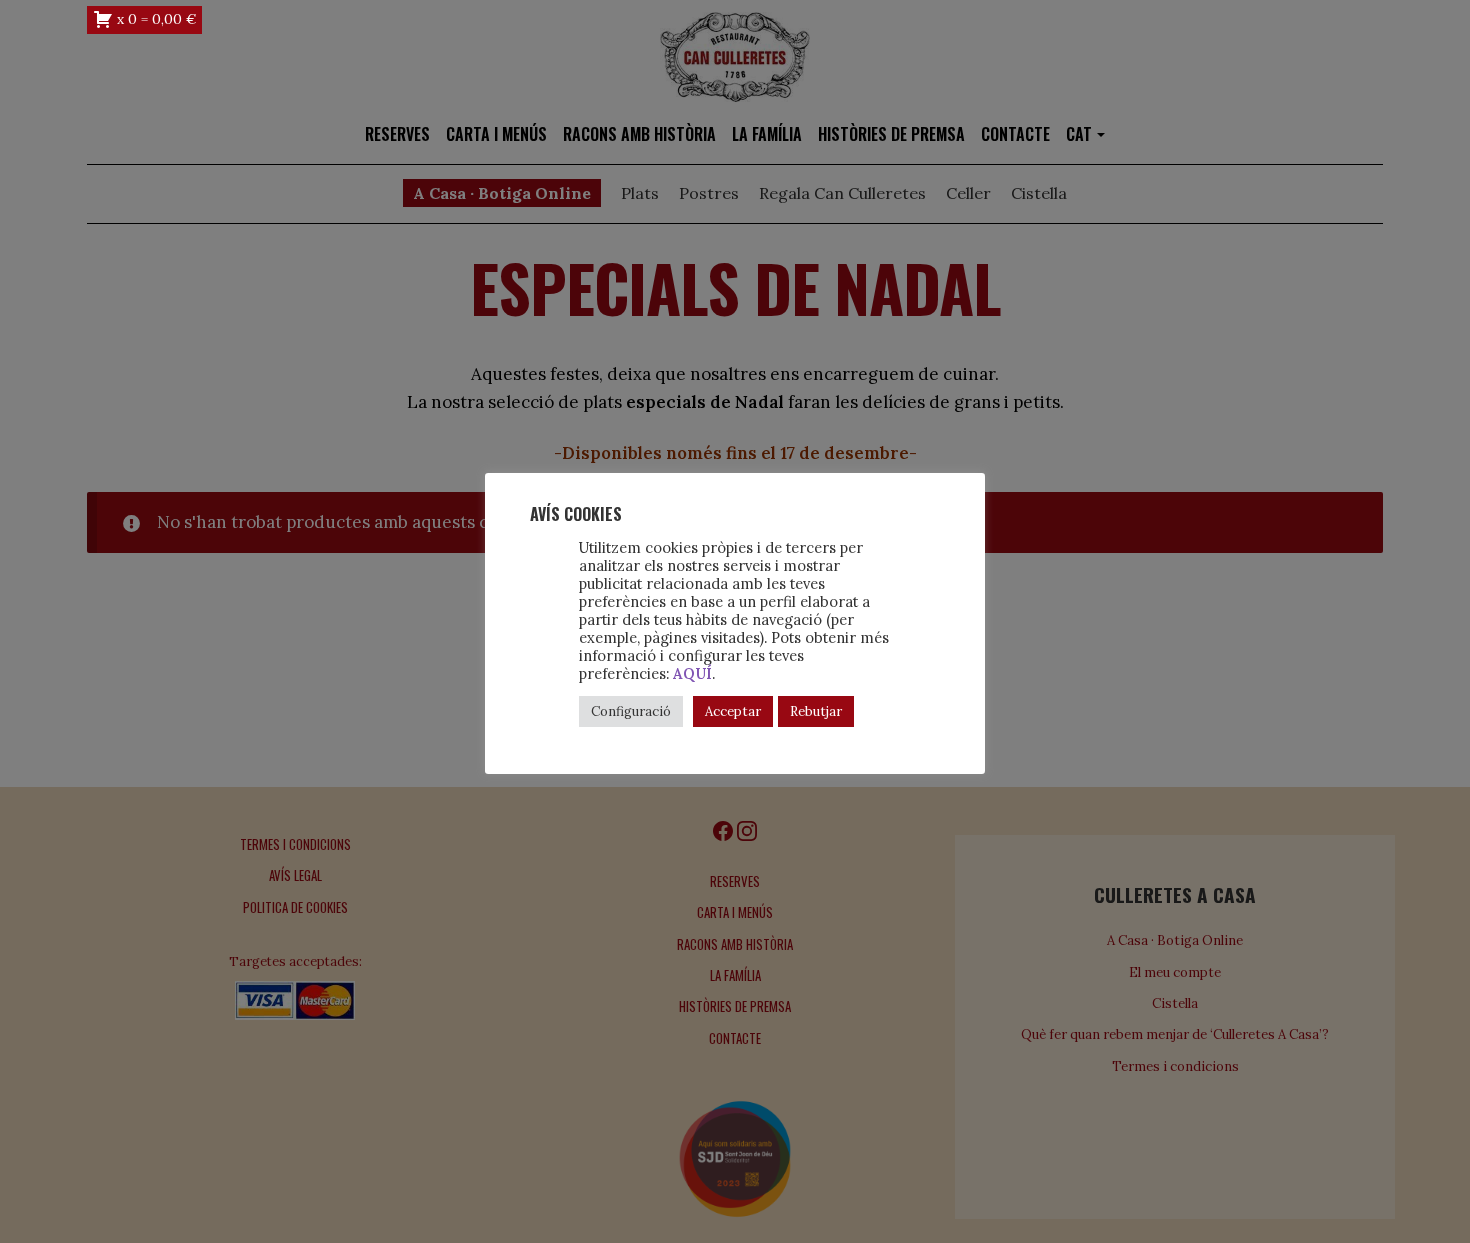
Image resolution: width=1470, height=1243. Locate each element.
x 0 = (156, 19)
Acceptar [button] (733, 711)
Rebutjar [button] (816, 711)
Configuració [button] (631, 711)
